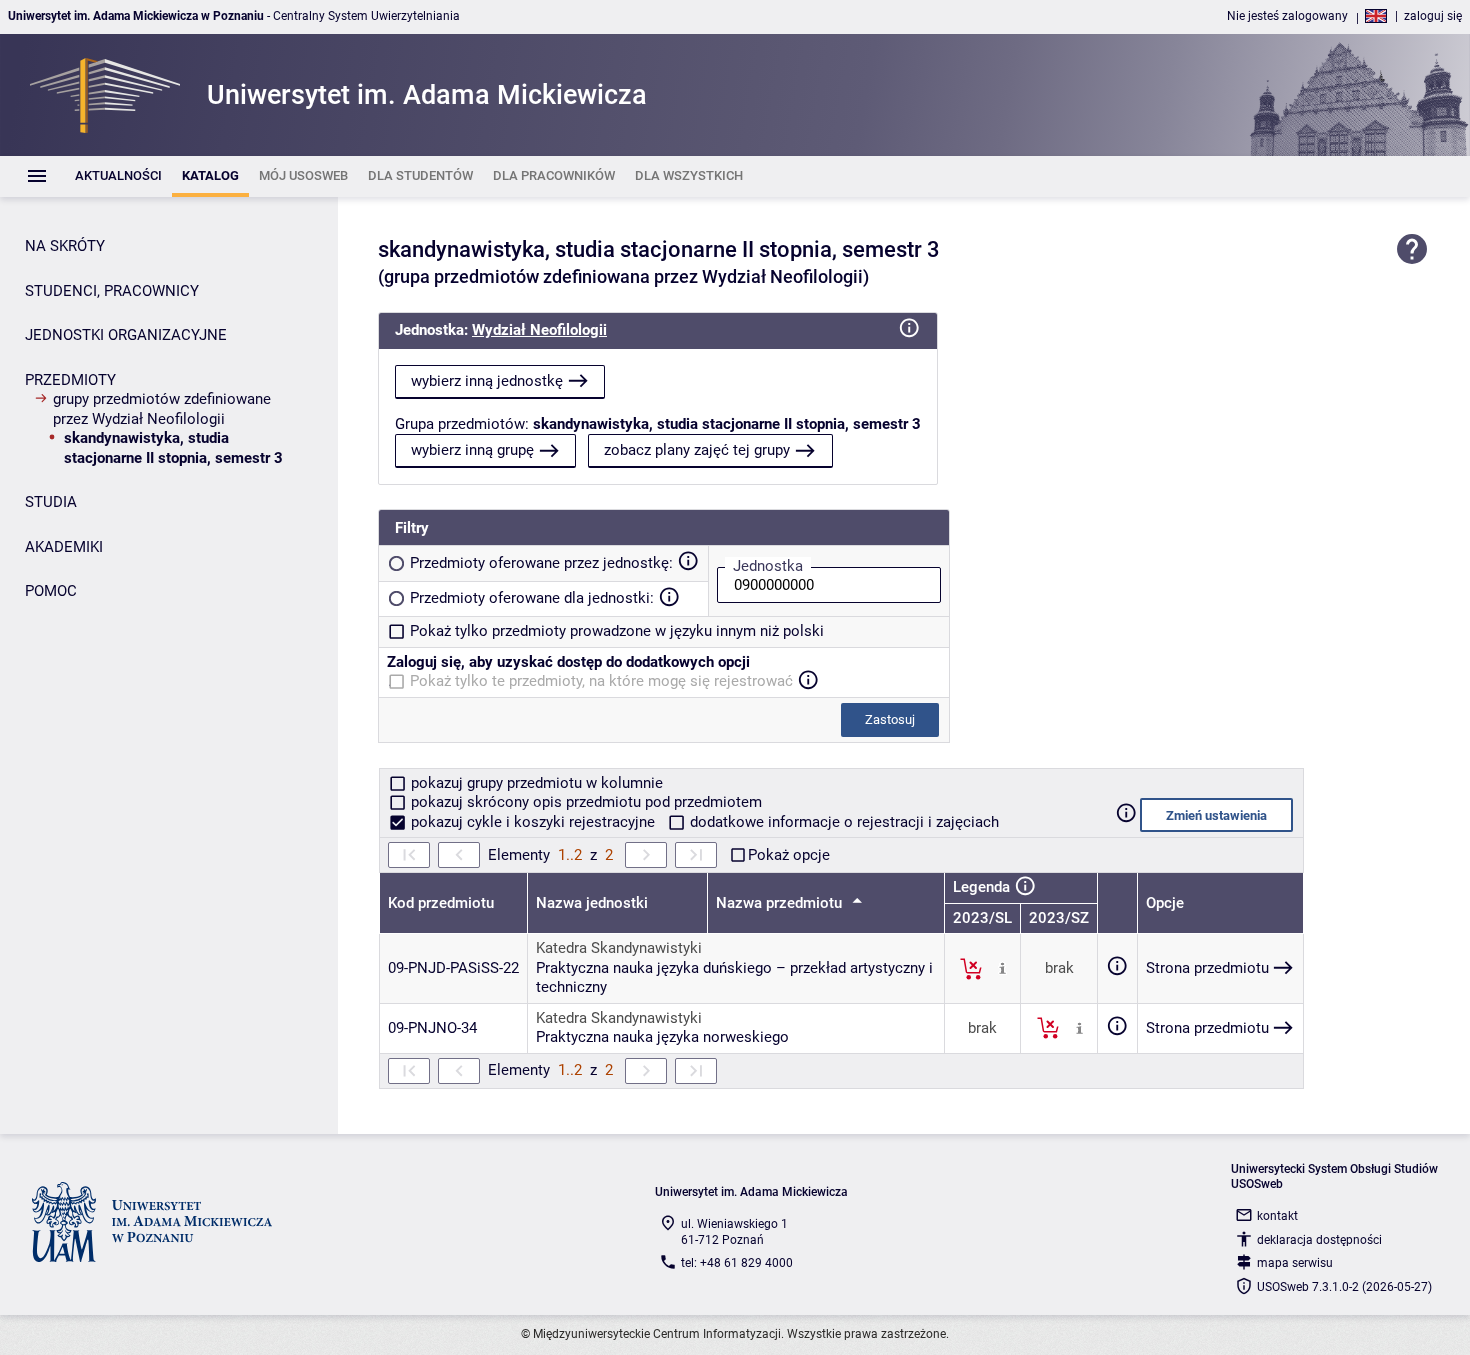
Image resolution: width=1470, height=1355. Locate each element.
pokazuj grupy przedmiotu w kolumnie (535, 783)
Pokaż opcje (789, 855)
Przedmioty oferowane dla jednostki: (532, 598)
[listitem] (118, 176)
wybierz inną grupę (472, 450)
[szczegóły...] (1002, 968)
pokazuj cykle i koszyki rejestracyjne (533, 822)
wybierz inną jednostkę (487, 381)
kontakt (1277, 1216)
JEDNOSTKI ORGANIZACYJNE (126, 335)
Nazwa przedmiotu (781, 903)
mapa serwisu (1295, 1263)
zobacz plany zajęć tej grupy (697, 450)
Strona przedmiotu (1207, 968)
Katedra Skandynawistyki (619, 948)
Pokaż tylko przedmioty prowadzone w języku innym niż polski (617, 631)
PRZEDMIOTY (70, 380)
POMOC (51, 591)
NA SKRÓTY (65, 246)
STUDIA (51, 502)
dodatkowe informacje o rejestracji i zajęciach (842, 822)
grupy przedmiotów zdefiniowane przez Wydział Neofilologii (162, 409)
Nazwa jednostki (592, 903)
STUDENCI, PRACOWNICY (112, 291)
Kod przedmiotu (441, 903)
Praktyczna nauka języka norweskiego (662, 1037)
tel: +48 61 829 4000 (737, 1263)
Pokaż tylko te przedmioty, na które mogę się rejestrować (601, 681)
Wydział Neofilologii (539, 330)
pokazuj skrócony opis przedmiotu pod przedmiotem (584, 802)
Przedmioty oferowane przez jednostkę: (541, 563)
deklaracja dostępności (1319, 1240)
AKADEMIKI (64, 547)
